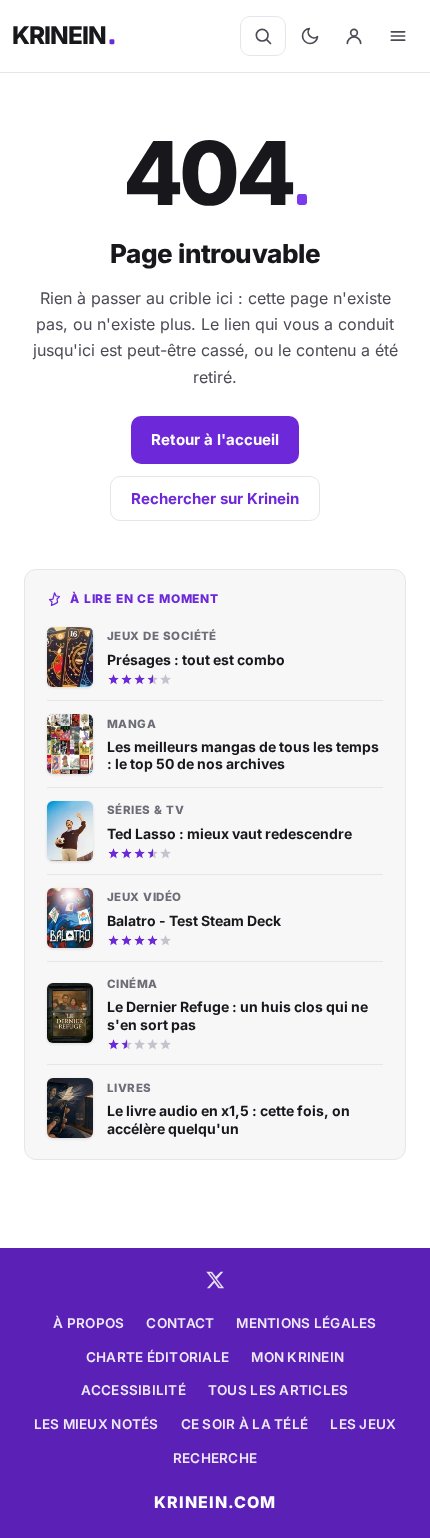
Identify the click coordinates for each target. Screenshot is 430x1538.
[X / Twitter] (215, 1280)
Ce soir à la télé (245, 1424)
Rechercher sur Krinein (215, 498)
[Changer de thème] (310, 36)
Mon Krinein (297, 1357)
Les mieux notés (96, 1424)
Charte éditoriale (158, 1357)
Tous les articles (278, 1390)
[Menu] (398, 36)
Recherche (215, 1458)
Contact (180, 1323)
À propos (88, 1323)
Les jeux (363, 1424)
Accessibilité (133, 1390)
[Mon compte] (354, 36)
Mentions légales (306, 1323)
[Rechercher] (263, 36)
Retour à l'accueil (215, 439)
